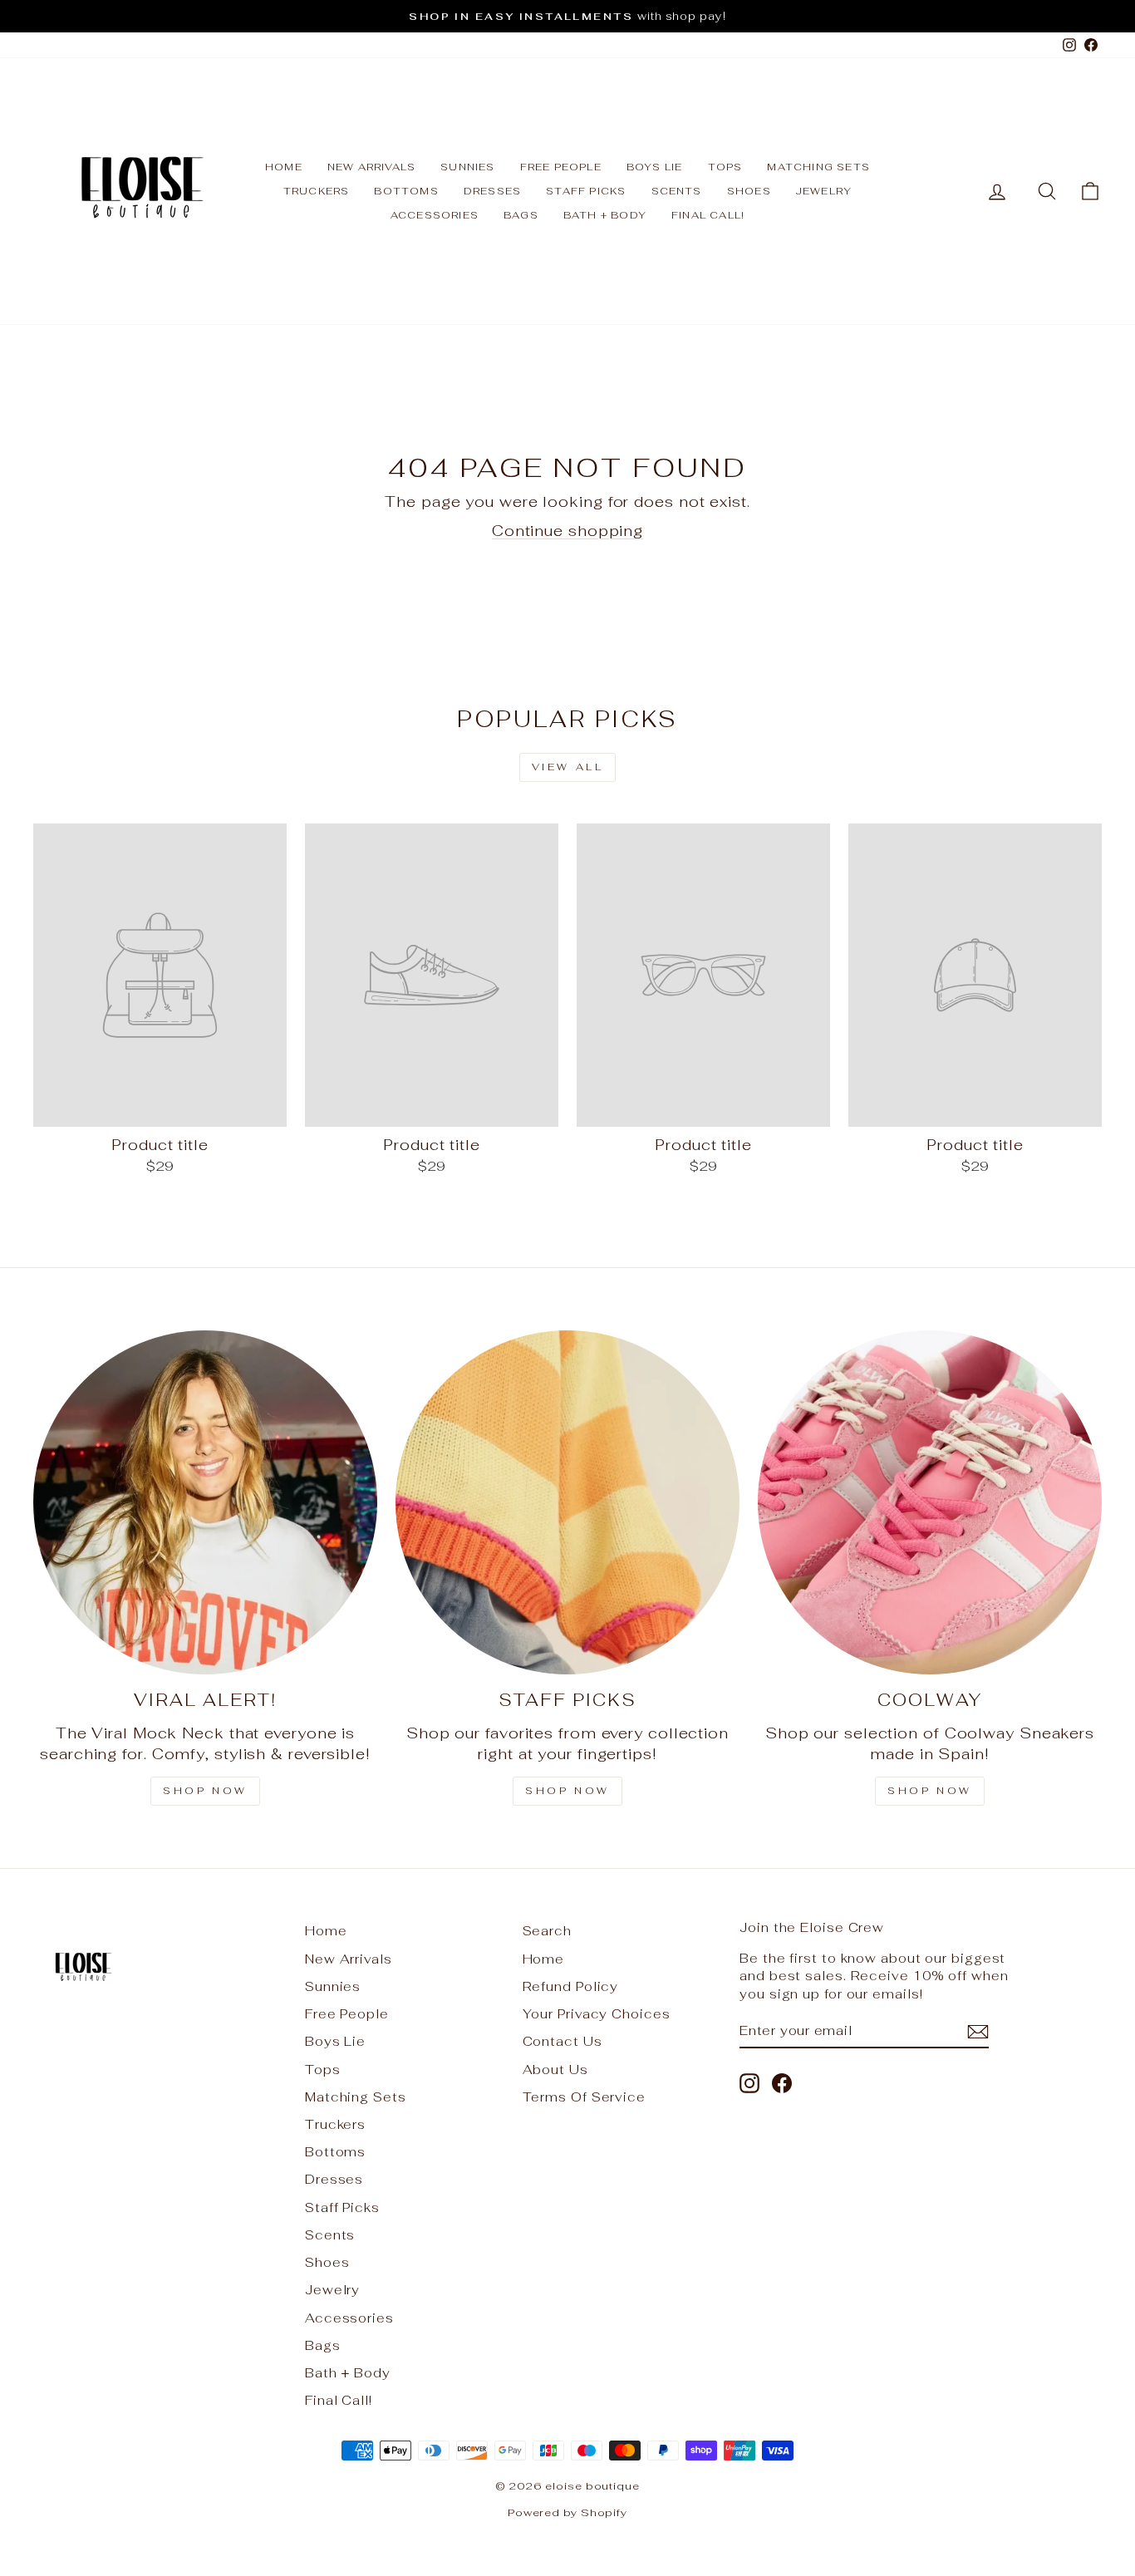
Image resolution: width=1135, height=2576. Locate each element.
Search (547, 1931)
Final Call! (708, 215)
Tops (725, 167)
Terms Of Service (584, 2097)
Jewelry (824, 191)
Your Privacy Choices (597, 2014)
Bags (521, 215)
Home (284, 167)
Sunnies (467, 167)
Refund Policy (571, 1986)
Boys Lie (655, 167)
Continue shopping (567, 531)
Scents (677, 191)
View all (568, 767)
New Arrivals (371, 167)
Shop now (205, 1791)
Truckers (317, 191)
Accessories (435, 215)
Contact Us (563, 2041)
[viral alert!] (205, 1502)
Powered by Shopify (567, 2512)
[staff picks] (567, 1502)
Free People (561, 167)
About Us (555, 2070)
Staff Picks (586, 191)
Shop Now (567, 1791)
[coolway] (930, 1502)
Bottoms (406, 191)
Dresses (492, 191)
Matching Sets (818, 167)
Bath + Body (605, 215)
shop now (930, 1791)
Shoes (749, 191)
